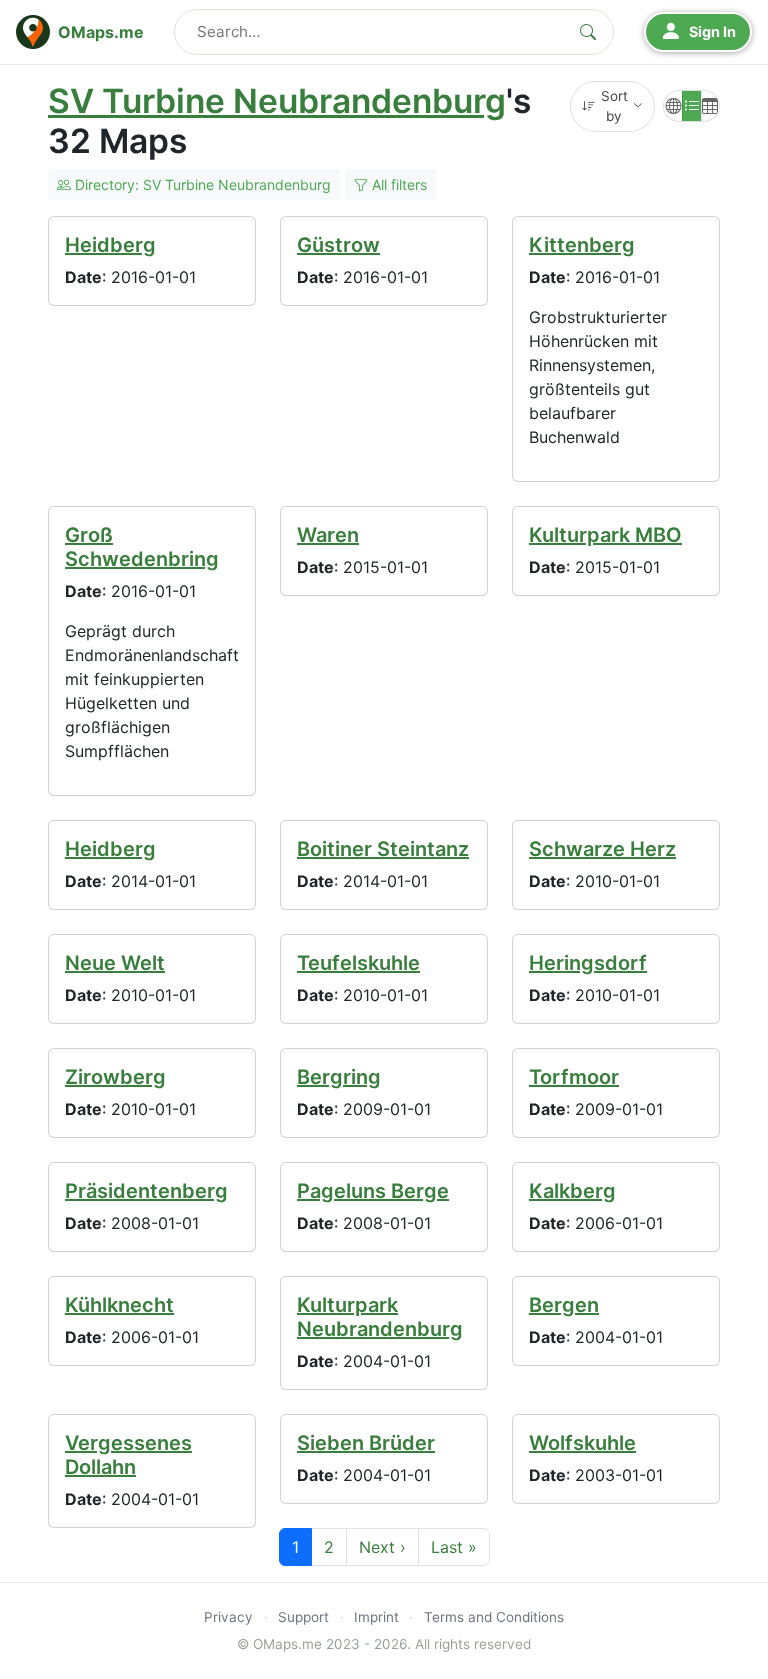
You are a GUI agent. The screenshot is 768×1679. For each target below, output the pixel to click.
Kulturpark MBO (605, 535)
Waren (328, 535)
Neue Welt (115, 963)
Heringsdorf (588, 963)
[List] (691, 106)
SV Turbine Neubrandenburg (277, 101)
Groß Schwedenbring (142, 547)
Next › (382, 1547)
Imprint (376, 1617)
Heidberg (110, 245)
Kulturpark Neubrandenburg (380, 1317)
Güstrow (338, 245)
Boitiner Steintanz (383, 849)
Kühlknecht (119, 1305)
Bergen (564, 1305)
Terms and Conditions (494, 1617)
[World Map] (673, 106)
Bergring (339, 1077)
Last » (454, 1547)
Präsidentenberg (146, 1191)
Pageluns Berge (373, 1191)
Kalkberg (572, 1191)
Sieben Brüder (366, 1443)
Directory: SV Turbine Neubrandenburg (201, 184)
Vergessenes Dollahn (128, 1455)
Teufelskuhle (358, 963)
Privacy (228, 1617)
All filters (397, 184)
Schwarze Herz (602, 849)
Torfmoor (574, 1077)
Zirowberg (115, 1077)
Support (303, 1617)
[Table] (710, 106)
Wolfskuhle (582, 1443)
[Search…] (588, 32)
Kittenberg (582, 245)
